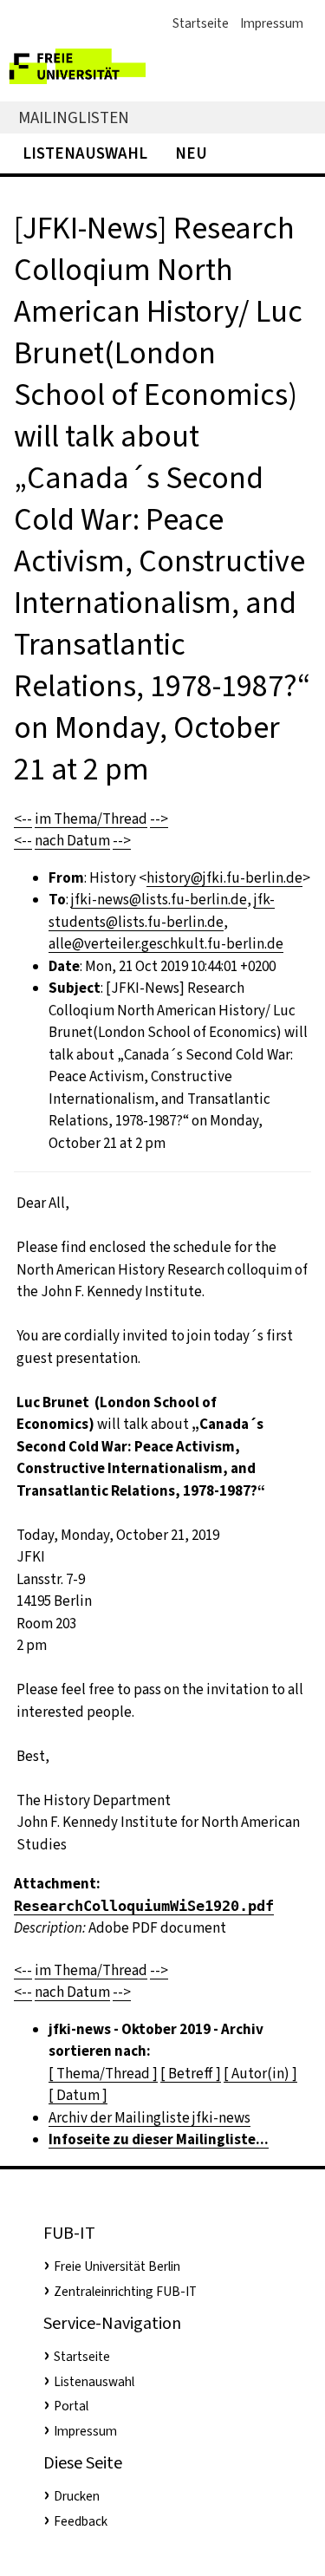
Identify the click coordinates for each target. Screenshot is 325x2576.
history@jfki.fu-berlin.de (224, 878)
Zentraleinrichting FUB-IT (125, 2292)
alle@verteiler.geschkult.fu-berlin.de (166, 944)
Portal (71, 2406)
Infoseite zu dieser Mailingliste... (159, 2139)
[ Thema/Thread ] (103, 2074)
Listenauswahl (85, 153)
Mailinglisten (74, 117)
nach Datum (72, 841)
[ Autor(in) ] (260, 2074)
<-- (23, 819)
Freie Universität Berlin (117, 2266)
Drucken (77, 2496)
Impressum (272, 23)
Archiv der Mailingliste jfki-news (149, 2118)
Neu (191, 153)
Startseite (201, 23)
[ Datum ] (78, 2095)
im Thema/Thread (91, 819)
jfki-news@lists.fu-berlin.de (159, 900)
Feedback (81, 2521)
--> (159, 819)
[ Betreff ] (191, 2074)
